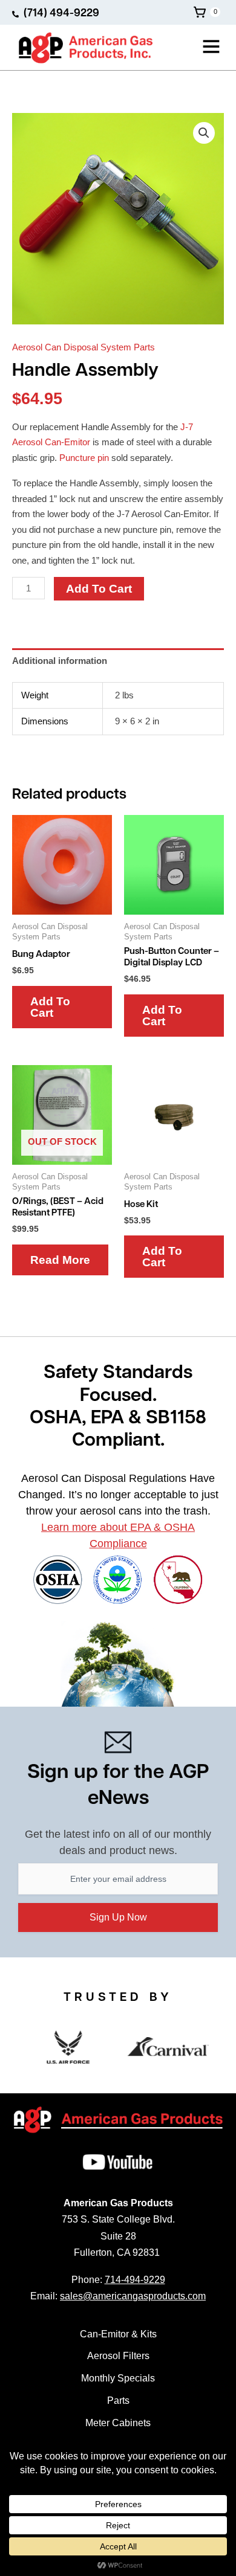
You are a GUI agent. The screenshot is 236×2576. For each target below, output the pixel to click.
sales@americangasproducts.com (133, 2296)
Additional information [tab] (60, 661)
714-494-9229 (135, 2280)
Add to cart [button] (50, 1007)
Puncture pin (84, 458)
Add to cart (99, 589)
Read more (60, 1260)
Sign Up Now (118, 1917)
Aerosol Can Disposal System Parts (84, 347)
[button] (194, 48)
